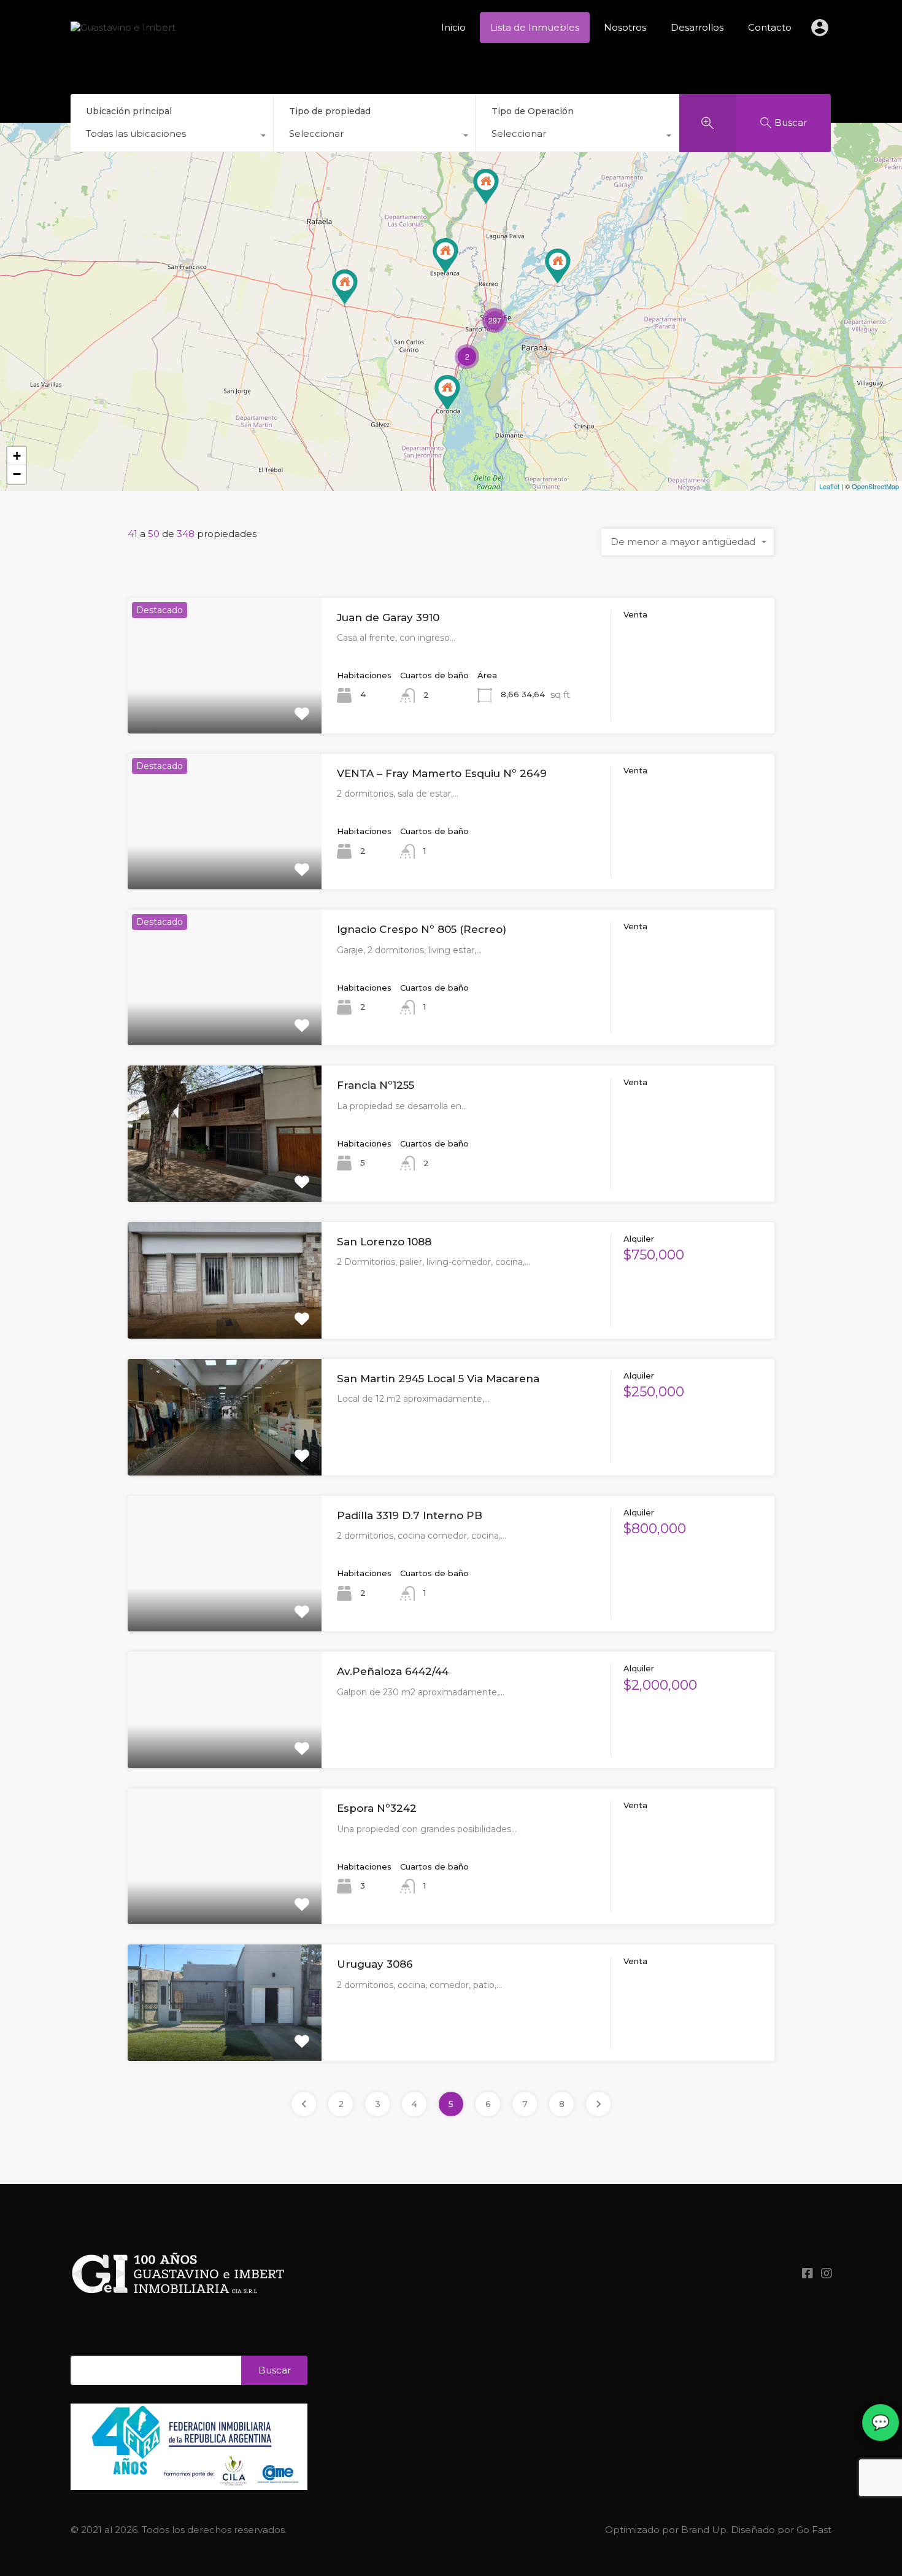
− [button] (17, 474)
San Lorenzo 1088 (384, 1242)
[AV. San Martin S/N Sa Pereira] (345, 287)
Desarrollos (697, 27)
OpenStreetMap (875, 486)
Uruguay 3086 (375, 1964)
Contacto (770, 27)
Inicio (453, 27)
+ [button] (17, 456)
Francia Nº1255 (376, 1085)
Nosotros (625, 27)
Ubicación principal (129, 111)
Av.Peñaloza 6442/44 (393, 1671)
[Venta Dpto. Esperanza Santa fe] (445, 256)
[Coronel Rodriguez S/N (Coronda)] (447, 393)
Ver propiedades (225, 706)
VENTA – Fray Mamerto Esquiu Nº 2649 (442, 773)
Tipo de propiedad (330, 111)
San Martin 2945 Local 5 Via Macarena (438, 1379)
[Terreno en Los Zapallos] (558, 266)
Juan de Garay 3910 (388, 617)
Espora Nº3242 (377, 1808)
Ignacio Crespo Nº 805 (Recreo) (422, 929)
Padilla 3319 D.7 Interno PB (410, 1515)
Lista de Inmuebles (535, 27)
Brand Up (704, 2530)
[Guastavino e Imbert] (123, 27)
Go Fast (814, 2530)
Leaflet (829, 486)
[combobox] (172, 137)
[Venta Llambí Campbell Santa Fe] (486, 186)
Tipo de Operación (533, 111)
